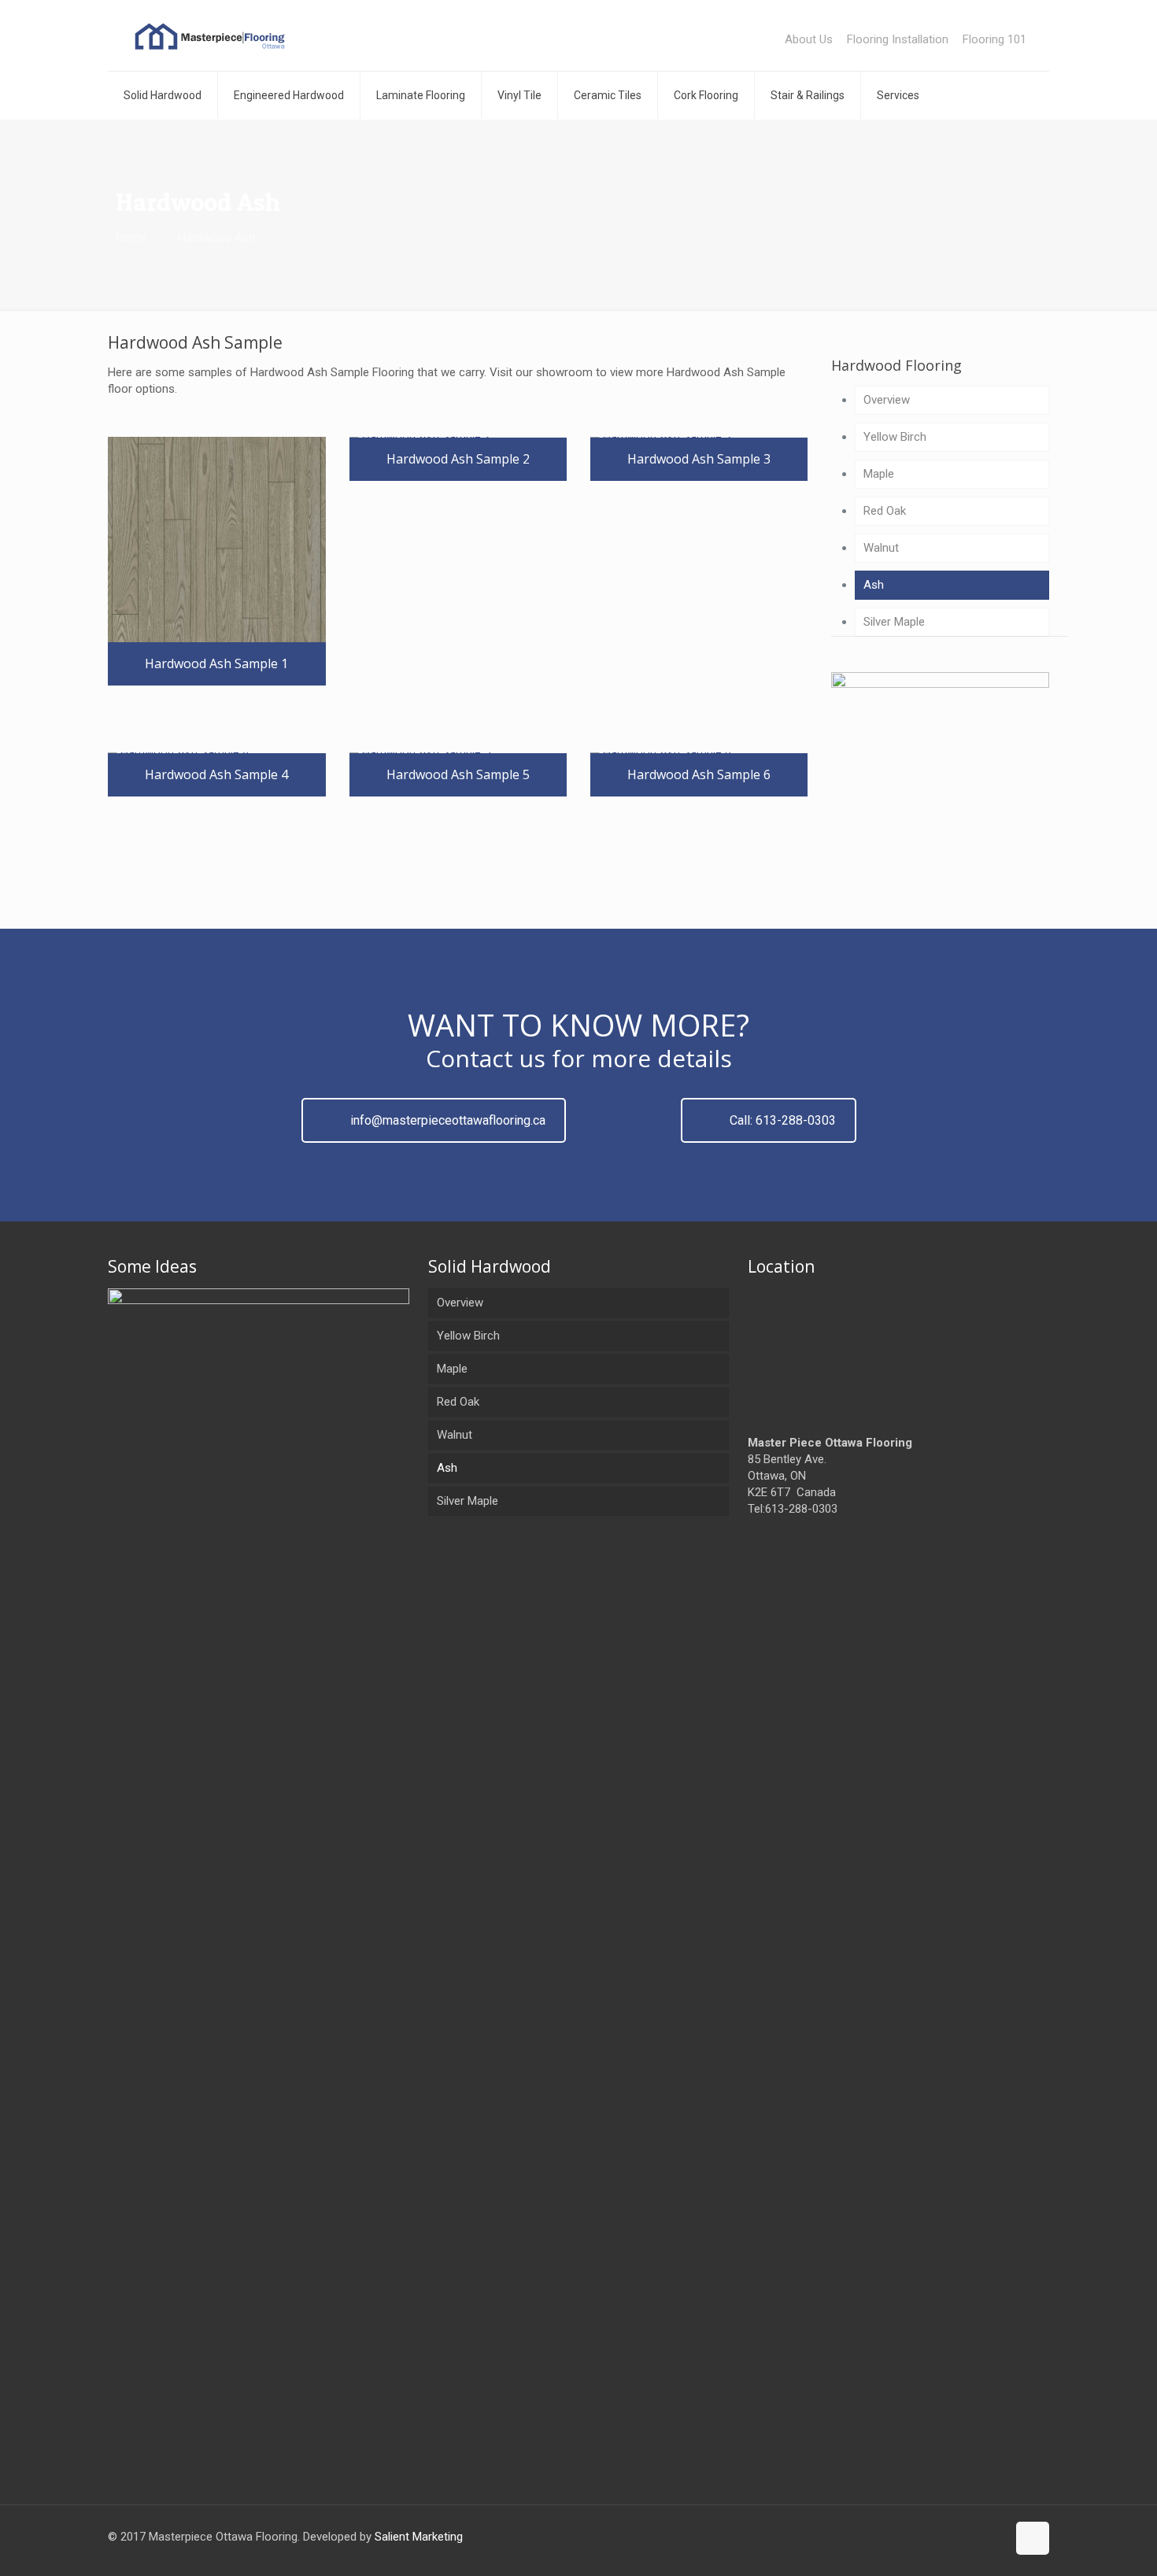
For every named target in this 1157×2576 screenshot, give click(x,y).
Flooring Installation (898, 40)
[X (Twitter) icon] (978, 2537)
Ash (874, 585)
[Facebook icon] (961, 2537)
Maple (879, 474)
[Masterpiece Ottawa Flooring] (210, 35)
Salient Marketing (419, 2537)
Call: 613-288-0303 (783, 1120)
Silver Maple (894, 622)
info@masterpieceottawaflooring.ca (448, 1120)
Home (131, 238)
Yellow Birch (895, 437)
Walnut (881, 548)
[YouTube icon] (994, 2537)
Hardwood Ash (216, 238)
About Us (809, 40)
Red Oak (885, 511)
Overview (887, 400)
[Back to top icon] (1033, 2538)
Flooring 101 (994, 40)
